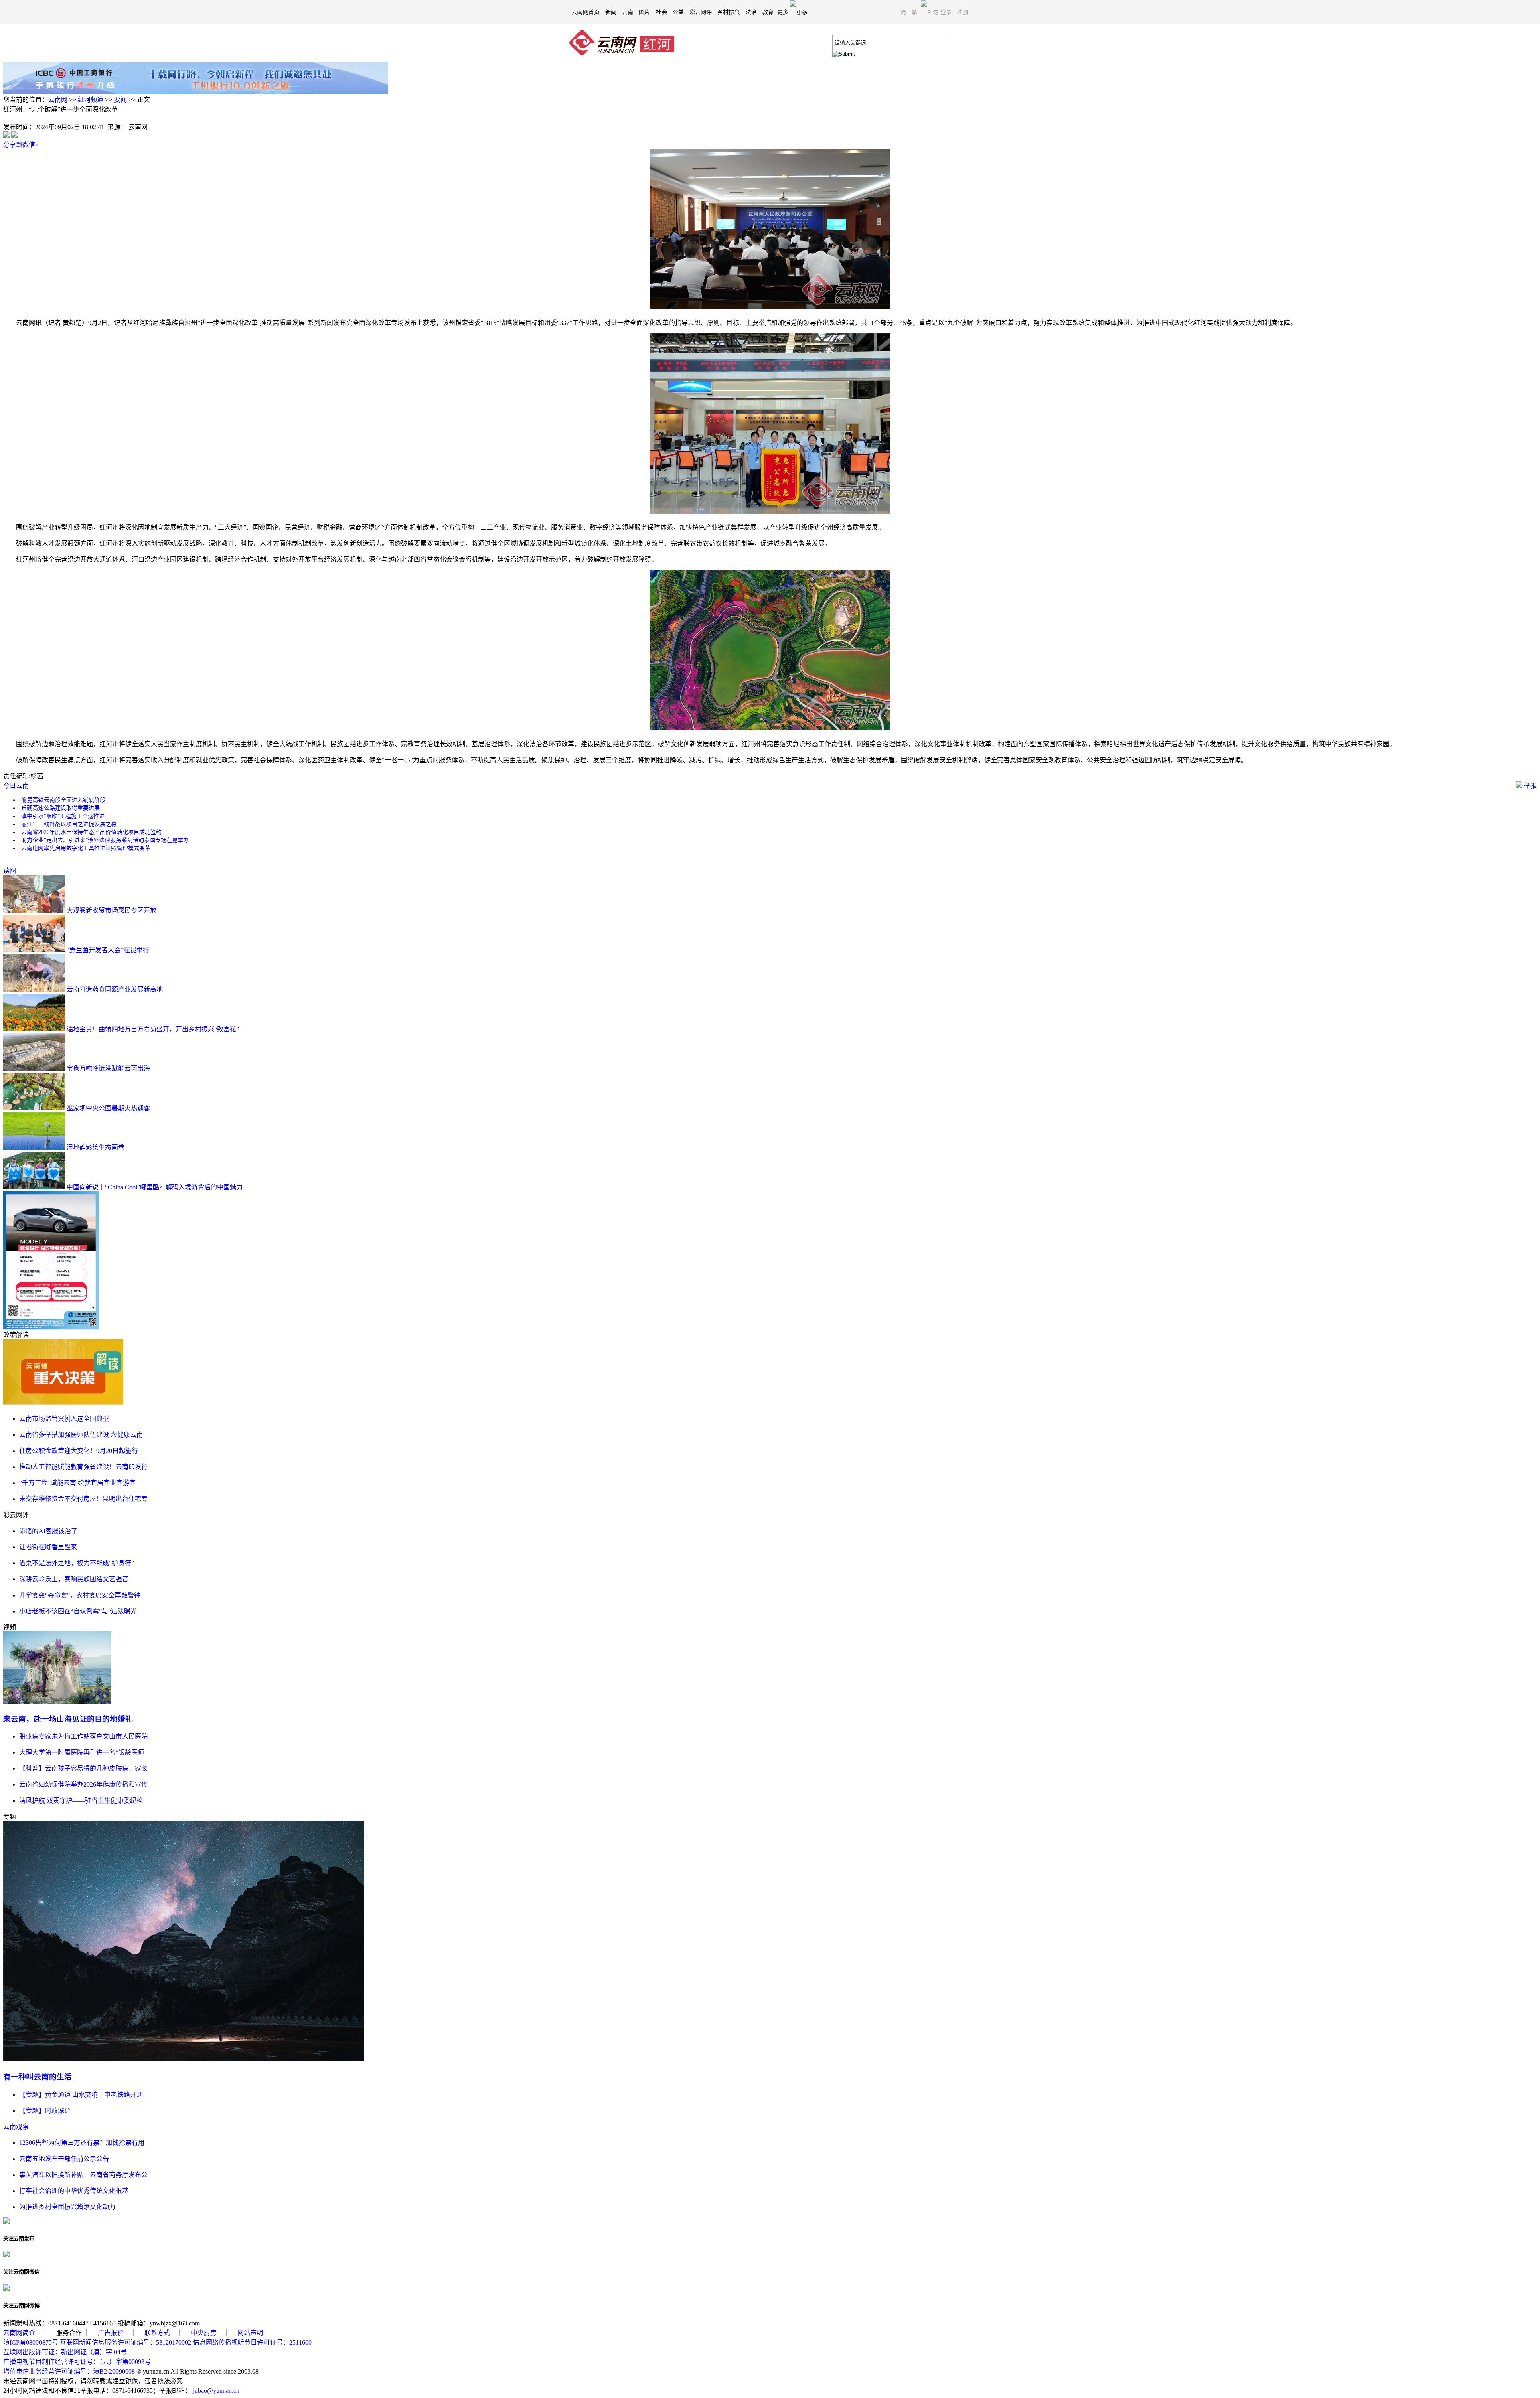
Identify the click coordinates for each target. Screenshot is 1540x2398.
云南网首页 (586, 12)
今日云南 (16, 786)
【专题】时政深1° (45, 2111)
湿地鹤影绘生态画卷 (95, 1147)
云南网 (58, 100)
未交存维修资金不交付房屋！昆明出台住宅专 (83, 1499)
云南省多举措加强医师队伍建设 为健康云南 (81, 1435)
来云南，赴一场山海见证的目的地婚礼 (68, 1719)
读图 (10, 871)
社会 (661, 12)
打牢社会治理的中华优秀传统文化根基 (74, 2191)
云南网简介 (19, 2333)
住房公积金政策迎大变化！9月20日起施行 (79, 1451)
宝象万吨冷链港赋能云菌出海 (108, 1068)
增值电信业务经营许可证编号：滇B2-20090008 (69, 2371)
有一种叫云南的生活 (37, 2077)
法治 (751, 12)
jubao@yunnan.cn (216, 2391)
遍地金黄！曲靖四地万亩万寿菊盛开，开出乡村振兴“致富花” (153, 1029)
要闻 (120, 100)
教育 (768, 12)
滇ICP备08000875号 (31, 2342)
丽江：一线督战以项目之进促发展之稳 (69, 824)
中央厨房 (204, 2333)
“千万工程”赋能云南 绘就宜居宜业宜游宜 (77, 1483)
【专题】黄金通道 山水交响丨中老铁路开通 (81, 2095)
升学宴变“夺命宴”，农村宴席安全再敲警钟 (80, 1595)
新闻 (611, 12)
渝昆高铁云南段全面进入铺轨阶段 (63, 800)
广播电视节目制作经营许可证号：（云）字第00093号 (77, 2362)
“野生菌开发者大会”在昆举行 (108, 950)
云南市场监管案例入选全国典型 (64, 1419)
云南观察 (16, 2127)
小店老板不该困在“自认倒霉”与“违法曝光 (78, 1611)
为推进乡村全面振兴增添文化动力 (67, 2207)
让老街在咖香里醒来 (48, 1547)
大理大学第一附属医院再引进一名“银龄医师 (82, 1752)
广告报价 (111, 2333)
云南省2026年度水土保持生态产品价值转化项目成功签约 (91, 832)
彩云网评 (701, 12)
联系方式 (157, 2333)
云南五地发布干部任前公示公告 (64, 2159)
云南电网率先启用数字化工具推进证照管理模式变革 (86, 848)
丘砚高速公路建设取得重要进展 (61, 808)
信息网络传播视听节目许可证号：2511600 (252, 2342)
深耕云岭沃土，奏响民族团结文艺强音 (74, 1579)
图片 (644, 12)
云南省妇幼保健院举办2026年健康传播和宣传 (83, 1784)
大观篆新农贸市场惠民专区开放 (111, 910)
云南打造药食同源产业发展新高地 (115, 989)
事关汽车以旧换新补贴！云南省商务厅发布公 (83, 2175)
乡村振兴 (729, 12)
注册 (963, 12)
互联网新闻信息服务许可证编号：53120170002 (126, 2342)
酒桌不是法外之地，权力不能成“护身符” (77, 1563)
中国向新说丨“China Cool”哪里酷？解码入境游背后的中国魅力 (155, 1187)
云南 (628, 12)
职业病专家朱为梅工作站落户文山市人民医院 (83, 1736)
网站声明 (250, 2333)
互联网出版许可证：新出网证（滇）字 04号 (65, 2352)
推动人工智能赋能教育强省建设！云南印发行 (83, 1467)
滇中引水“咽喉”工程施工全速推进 (63, 816)
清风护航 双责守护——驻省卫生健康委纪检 (81, 1801)
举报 (1530, 786)
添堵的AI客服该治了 (48, 1531)
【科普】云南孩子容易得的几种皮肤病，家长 (83, 1768)
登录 (946, 12)
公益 (678, 12)
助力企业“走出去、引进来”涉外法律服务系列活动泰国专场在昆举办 (105, 840)
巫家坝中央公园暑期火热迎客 (108, 1108)
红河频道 (91, 100)
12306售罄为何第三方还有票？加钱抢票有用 (82, 2143)
